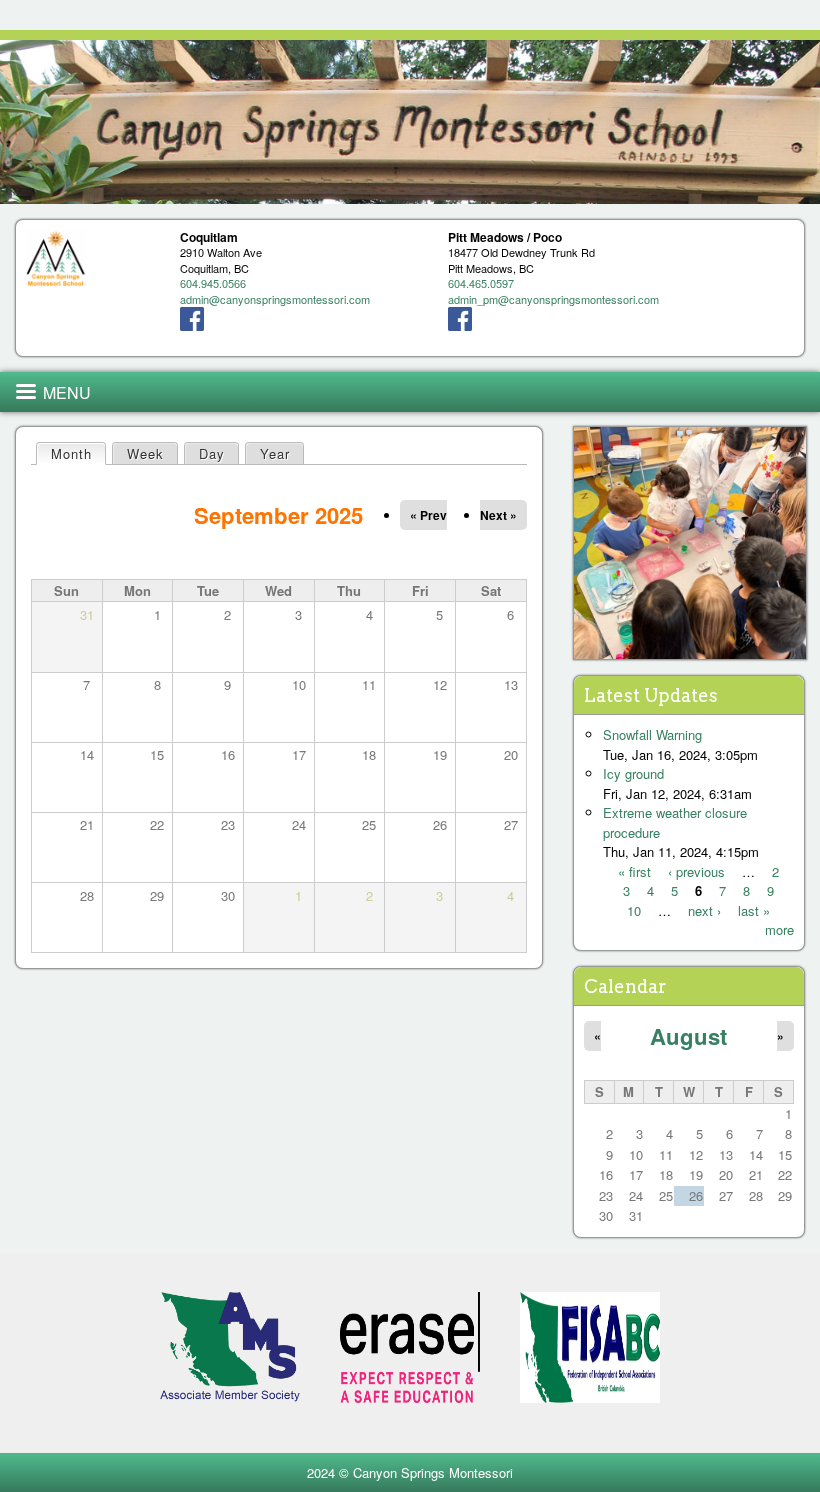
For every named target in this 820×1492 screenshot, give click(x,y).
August (688, 1036)
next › (704, 910)
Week (145, 453)
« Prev (428, 515)
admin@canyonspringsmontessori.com (275, 299)
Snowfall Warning (652, 734)
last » (754, 910)
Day (212, 453)
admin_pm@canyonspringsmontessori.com (553, 299)
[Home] (410, 122)
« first (634, 871)
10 (634, 910)
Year (275, 453)
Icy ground (633, 773)
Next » (498, 515)
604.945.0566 (213, 283)
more (779, 929)
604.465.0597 (481, 283)
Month (78, 453)
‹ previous (696, 871)
